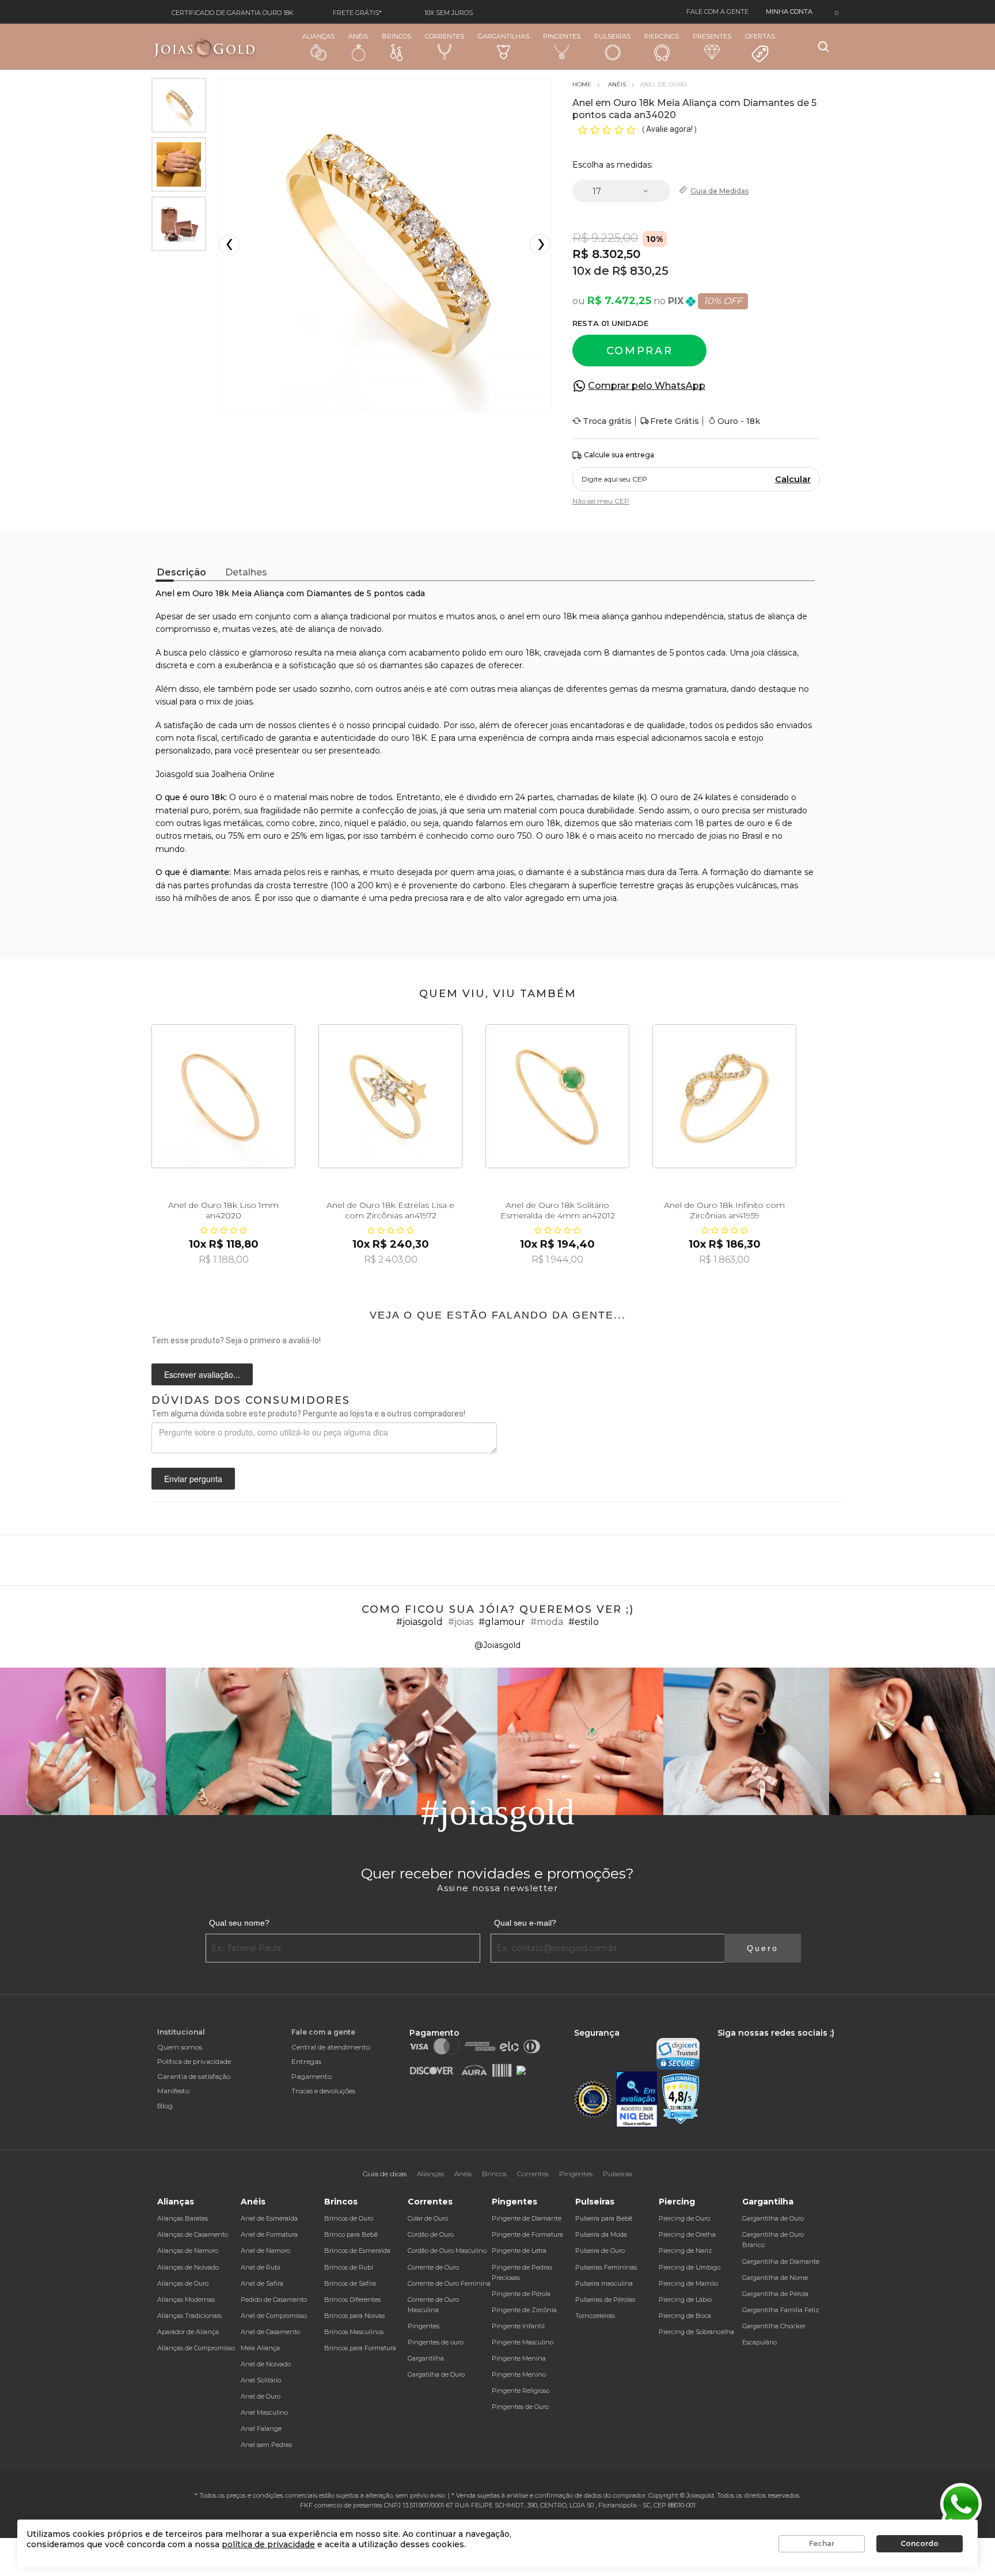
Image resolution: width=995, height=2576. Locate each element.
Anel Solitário (261, 2380)
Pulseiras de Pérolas (605, 2300)
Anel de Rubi (261, 2267)
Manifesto (173, 2091)
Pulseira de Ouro (600, 2251)
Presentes (712, 36)
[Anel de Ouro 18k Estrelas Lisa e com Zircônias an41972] (390, 1096)
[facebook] (720, 2043)
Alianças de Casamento (193, 2234)
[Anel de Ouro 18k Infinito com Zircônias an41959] (724, 1096)
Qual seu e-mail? (525, 1923)
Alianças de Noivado (188, 2267)
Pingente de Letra (519, 2251)
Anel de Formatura (269, 2234)
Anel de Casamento (270, 2332)
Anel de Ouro (261, 2396)
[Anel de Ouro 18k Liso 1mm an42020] (223, 1096)
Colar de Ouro (428, 2218)
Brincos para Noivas (354, 2316)
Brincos (396, 36)
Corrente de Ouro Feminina (449, 2283)
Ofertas (760, 36)
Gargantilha (426, 2358)
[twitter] (756, 2043)
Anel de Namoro (265, 2251)
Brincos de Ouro (349, 2218)
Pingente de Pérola (521, 2294)
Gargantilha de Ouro (773, 2218)
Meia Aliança (260, 2348)
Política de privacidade (194, 2061)
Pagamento (312, 2076)
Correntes (445, 36)
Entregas (306, 2061)
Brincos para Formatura (360, 2348)
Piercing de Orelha (687, 2234)
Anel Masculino (264, 2412)
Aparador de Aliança (188, 2332)
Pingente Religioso (521, 2391)
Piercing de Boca (685, 2316)
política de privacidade (268, 2544)
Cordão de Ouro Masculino (447, 2251)
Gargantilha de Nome (775, 2278)
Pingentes (562, 36)
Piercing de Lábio (685, 2300)
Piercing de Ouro (684, 2218)
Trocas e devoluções (323, 2091)
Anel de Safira (262, 2283)
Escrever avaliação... (202, 1374)
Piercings (662, 36)
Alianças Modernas (186, 2300)
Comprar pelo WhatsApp (647, 386)
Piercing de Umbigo (690, 2267)
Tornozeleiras (595, 2316)
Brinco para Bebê (351, 2234)
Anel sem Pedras (266, 2445)
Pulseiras (612, 36)
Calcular (793, 479)
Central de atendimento (331, 2047)
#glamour (502, 1622)
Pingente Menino (519, 2374)
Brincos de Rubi (349, 2267)
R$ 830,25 (640, 271)
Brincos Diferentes (352, 2300)
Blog (165, 2106)
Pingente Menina (519, 2358)
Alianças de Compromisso (196, 2348)
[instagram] (736, 2043)
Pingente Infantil (518, 2326)
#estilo (584, 1622)
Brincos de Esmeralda (357, 2251)
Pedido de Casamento (274, 2300)
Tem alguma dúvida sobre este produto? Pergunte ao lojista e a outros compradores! (308, 1414)
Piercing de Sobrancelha (696, 2332)
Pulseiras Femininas (606, 2267)
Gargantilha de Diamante (781, 2261)
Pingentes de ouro (436, 2342)
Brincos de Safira (350, 2283)
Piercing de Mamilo (688, 2283)
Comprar (640, 351)
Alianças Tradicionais (189, 2316)
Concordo (920, 2543)
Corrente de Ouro (433, 2267)
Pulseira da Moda (601, 2234)
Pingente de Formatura (527, 2234)
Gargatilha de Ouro (436, 2374)
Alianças (318, 36)
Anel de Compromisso (274, 2316)
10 (582, 271)
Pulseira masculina (604, 2283)
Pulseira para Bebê (604, 2218)
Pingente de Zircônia (524, 2310)
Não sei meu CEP (601, 501)
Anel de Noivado (266, 2364)
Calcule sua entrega (619, 455)
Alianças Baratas (183, 2218)
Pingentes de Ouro (520, 2407)
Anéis (358, 36)
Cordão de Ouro (431, 2234)
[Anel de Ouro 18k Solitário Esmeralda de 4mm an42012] (557, 1096)
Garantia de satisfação (194, 2076)
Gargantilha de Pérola (775, 2294)
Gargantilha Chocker (774, 2326)
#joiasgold (419, 1622)
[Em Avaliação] (637, 2099)
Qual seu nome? (239, 1923)
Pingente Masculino (523, 2342)
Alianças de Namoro (188, 2251)
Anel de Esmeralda (269, 2218)
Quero (763, 1948)
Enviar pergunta (193, 1479)
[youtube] (776, 2043)
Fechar (822, 2543)
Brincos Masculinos (354, 2332)
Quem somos (180, 2047)
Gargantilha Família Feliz (781, 2310)
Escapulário (759, 2342)
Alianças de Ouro (183, 2283)
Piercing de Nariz (685, 2251)
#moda (547, 1622)
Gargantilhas (504, 36)
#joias (461, 1622)
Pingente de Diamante (527, 2218)
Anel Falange (261, 2429)
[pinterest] (795, 2043)
